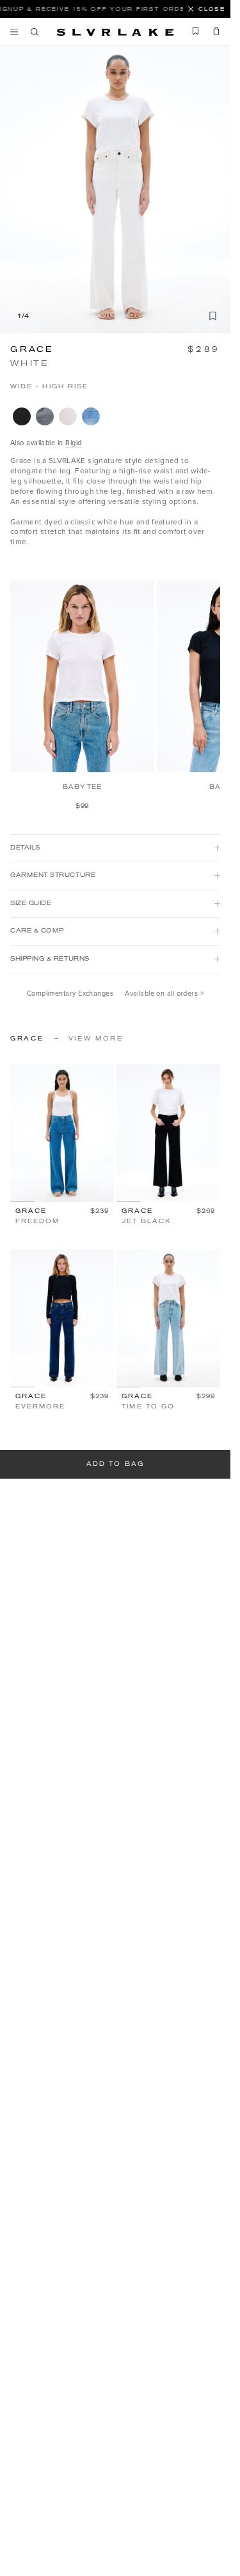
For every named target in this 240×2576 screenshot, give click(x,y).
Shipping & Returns (50, 959)
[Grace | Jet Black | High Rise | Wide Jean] (22, 416)
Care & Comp (37, 931)
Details (25, 848)
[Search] (35, 32)
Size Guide (31, 903)
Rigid (73, 443)
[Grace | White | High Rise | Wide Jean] (68, 416)
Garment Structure (53, 875)
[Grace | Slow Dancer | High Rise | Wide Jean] (91, 416)
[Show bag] (213, 31)
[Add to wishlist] (213, 316)
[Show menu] (17, 32)
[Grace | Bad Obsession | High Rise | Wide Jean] (45, 416)
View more (96, 1039)
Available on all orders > (164, 994)
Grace (32, 349)
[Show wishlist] (196, 31)
